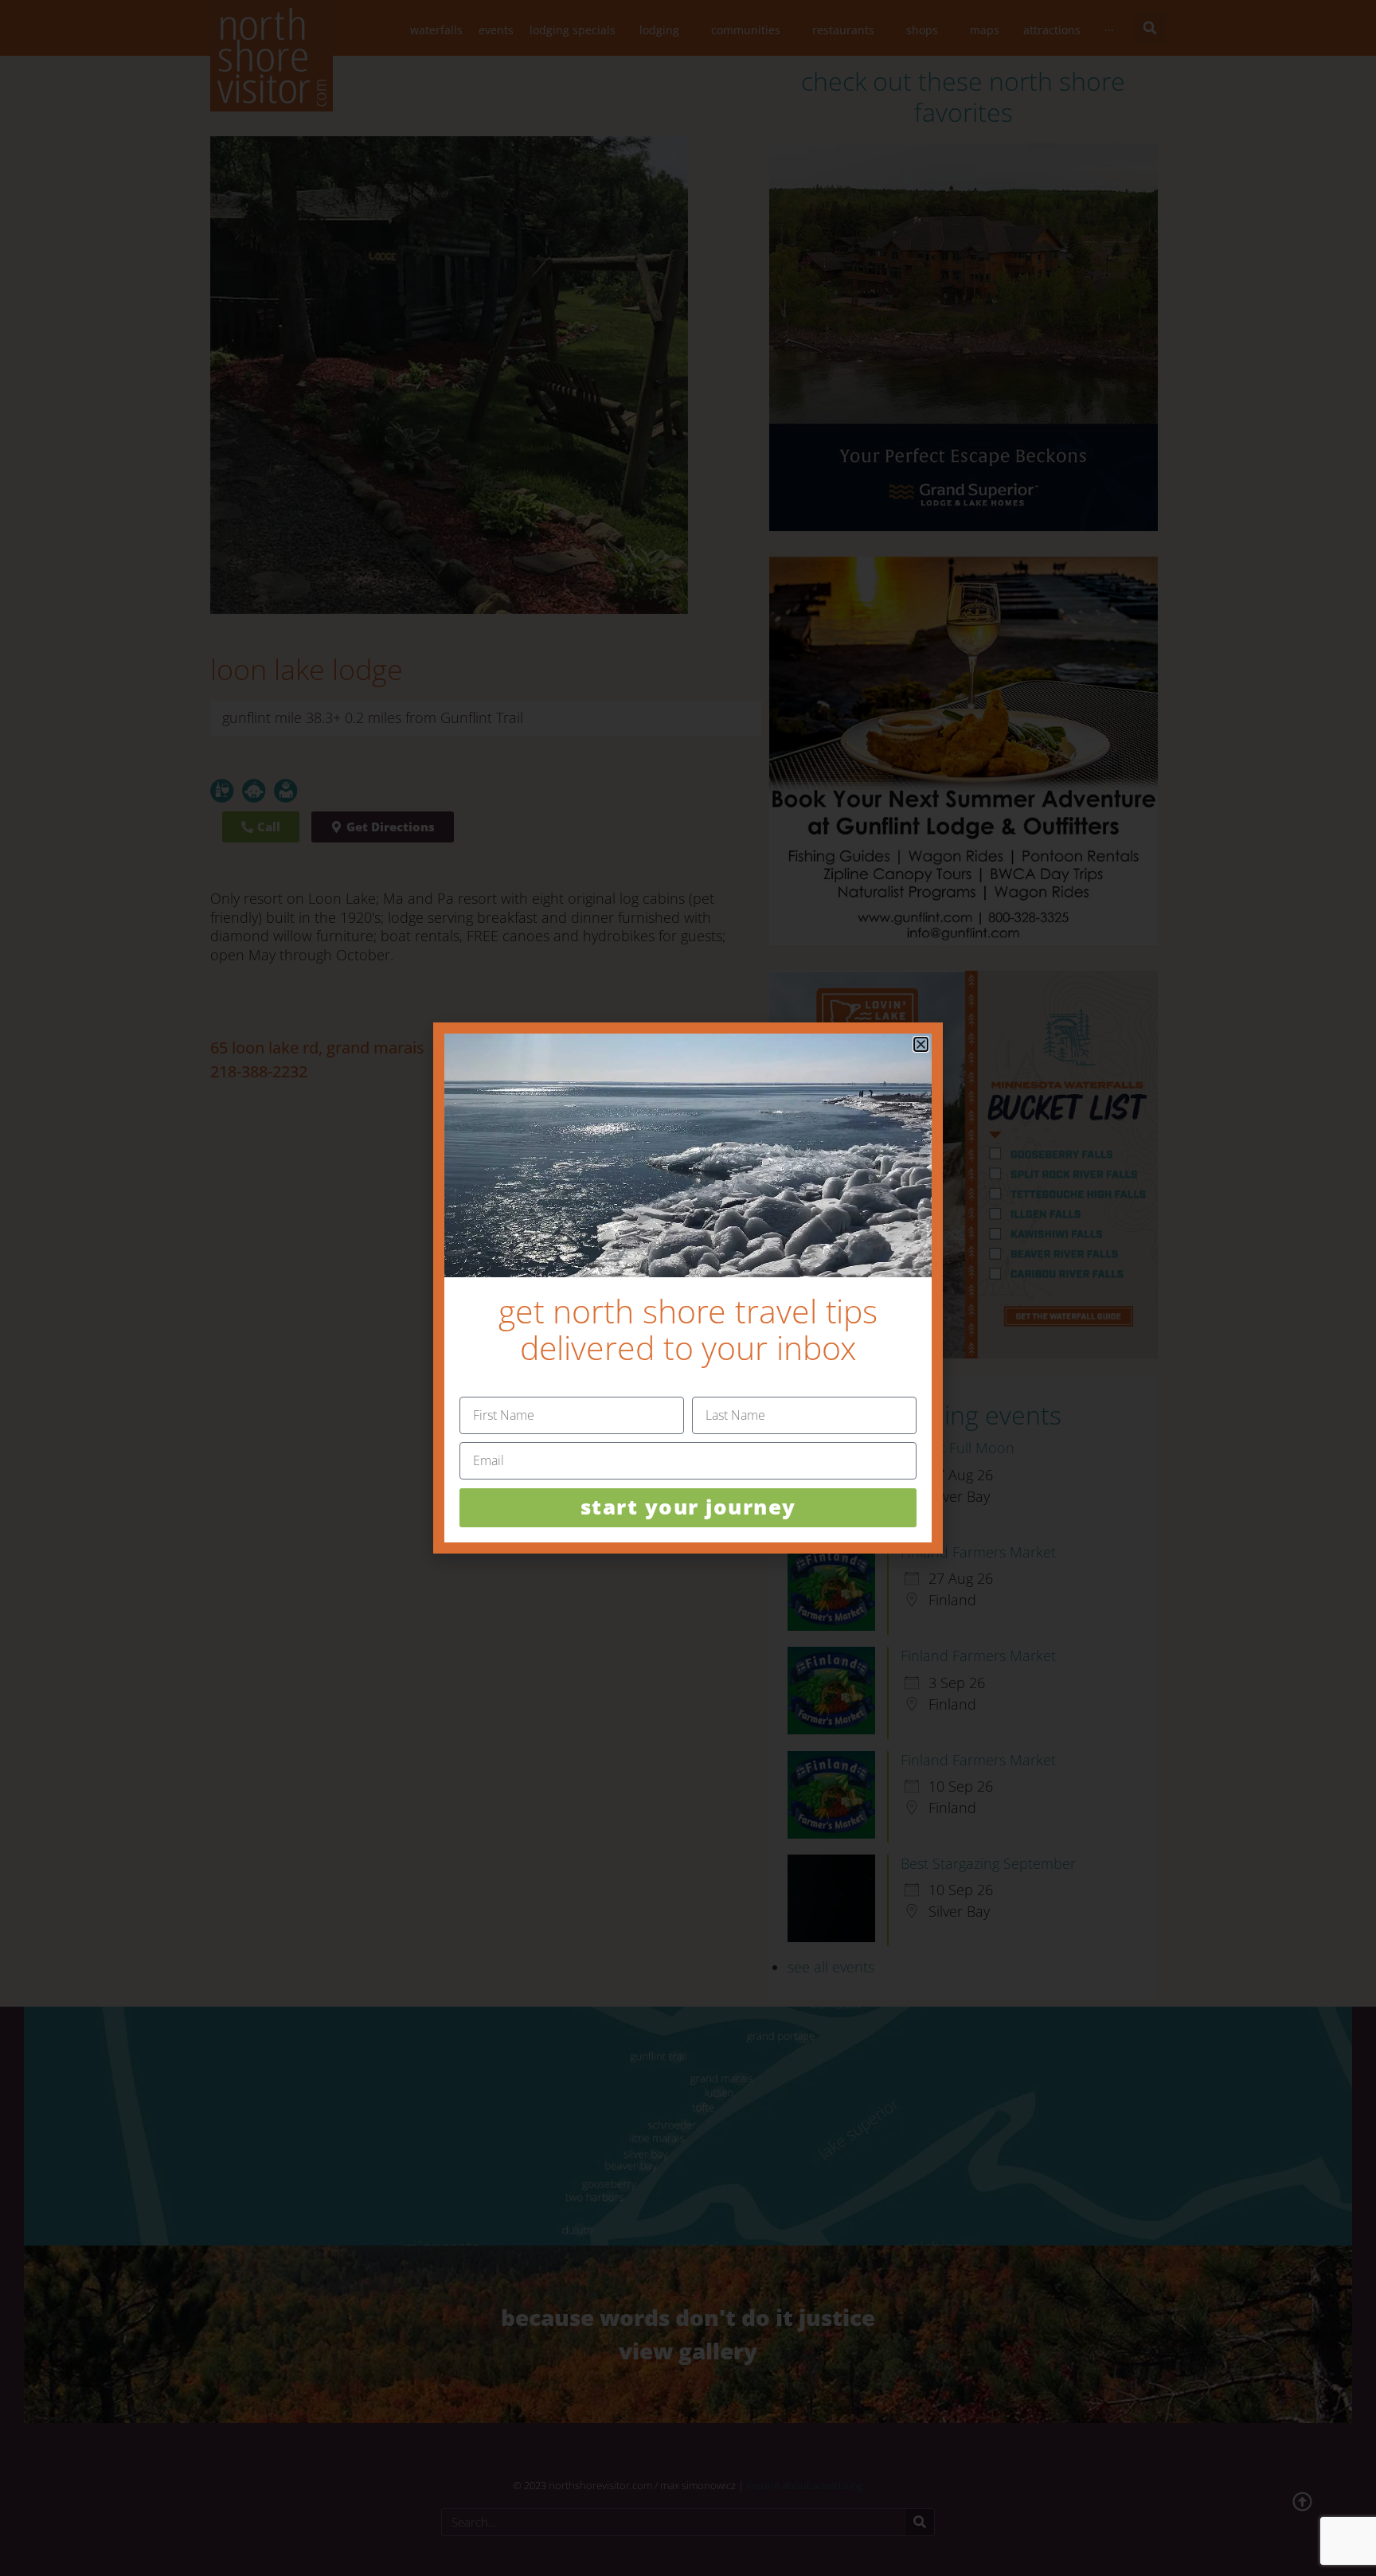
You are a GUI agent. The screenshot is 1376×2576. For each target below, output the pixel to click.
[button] (921, 1044)
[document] (688, 1288)
